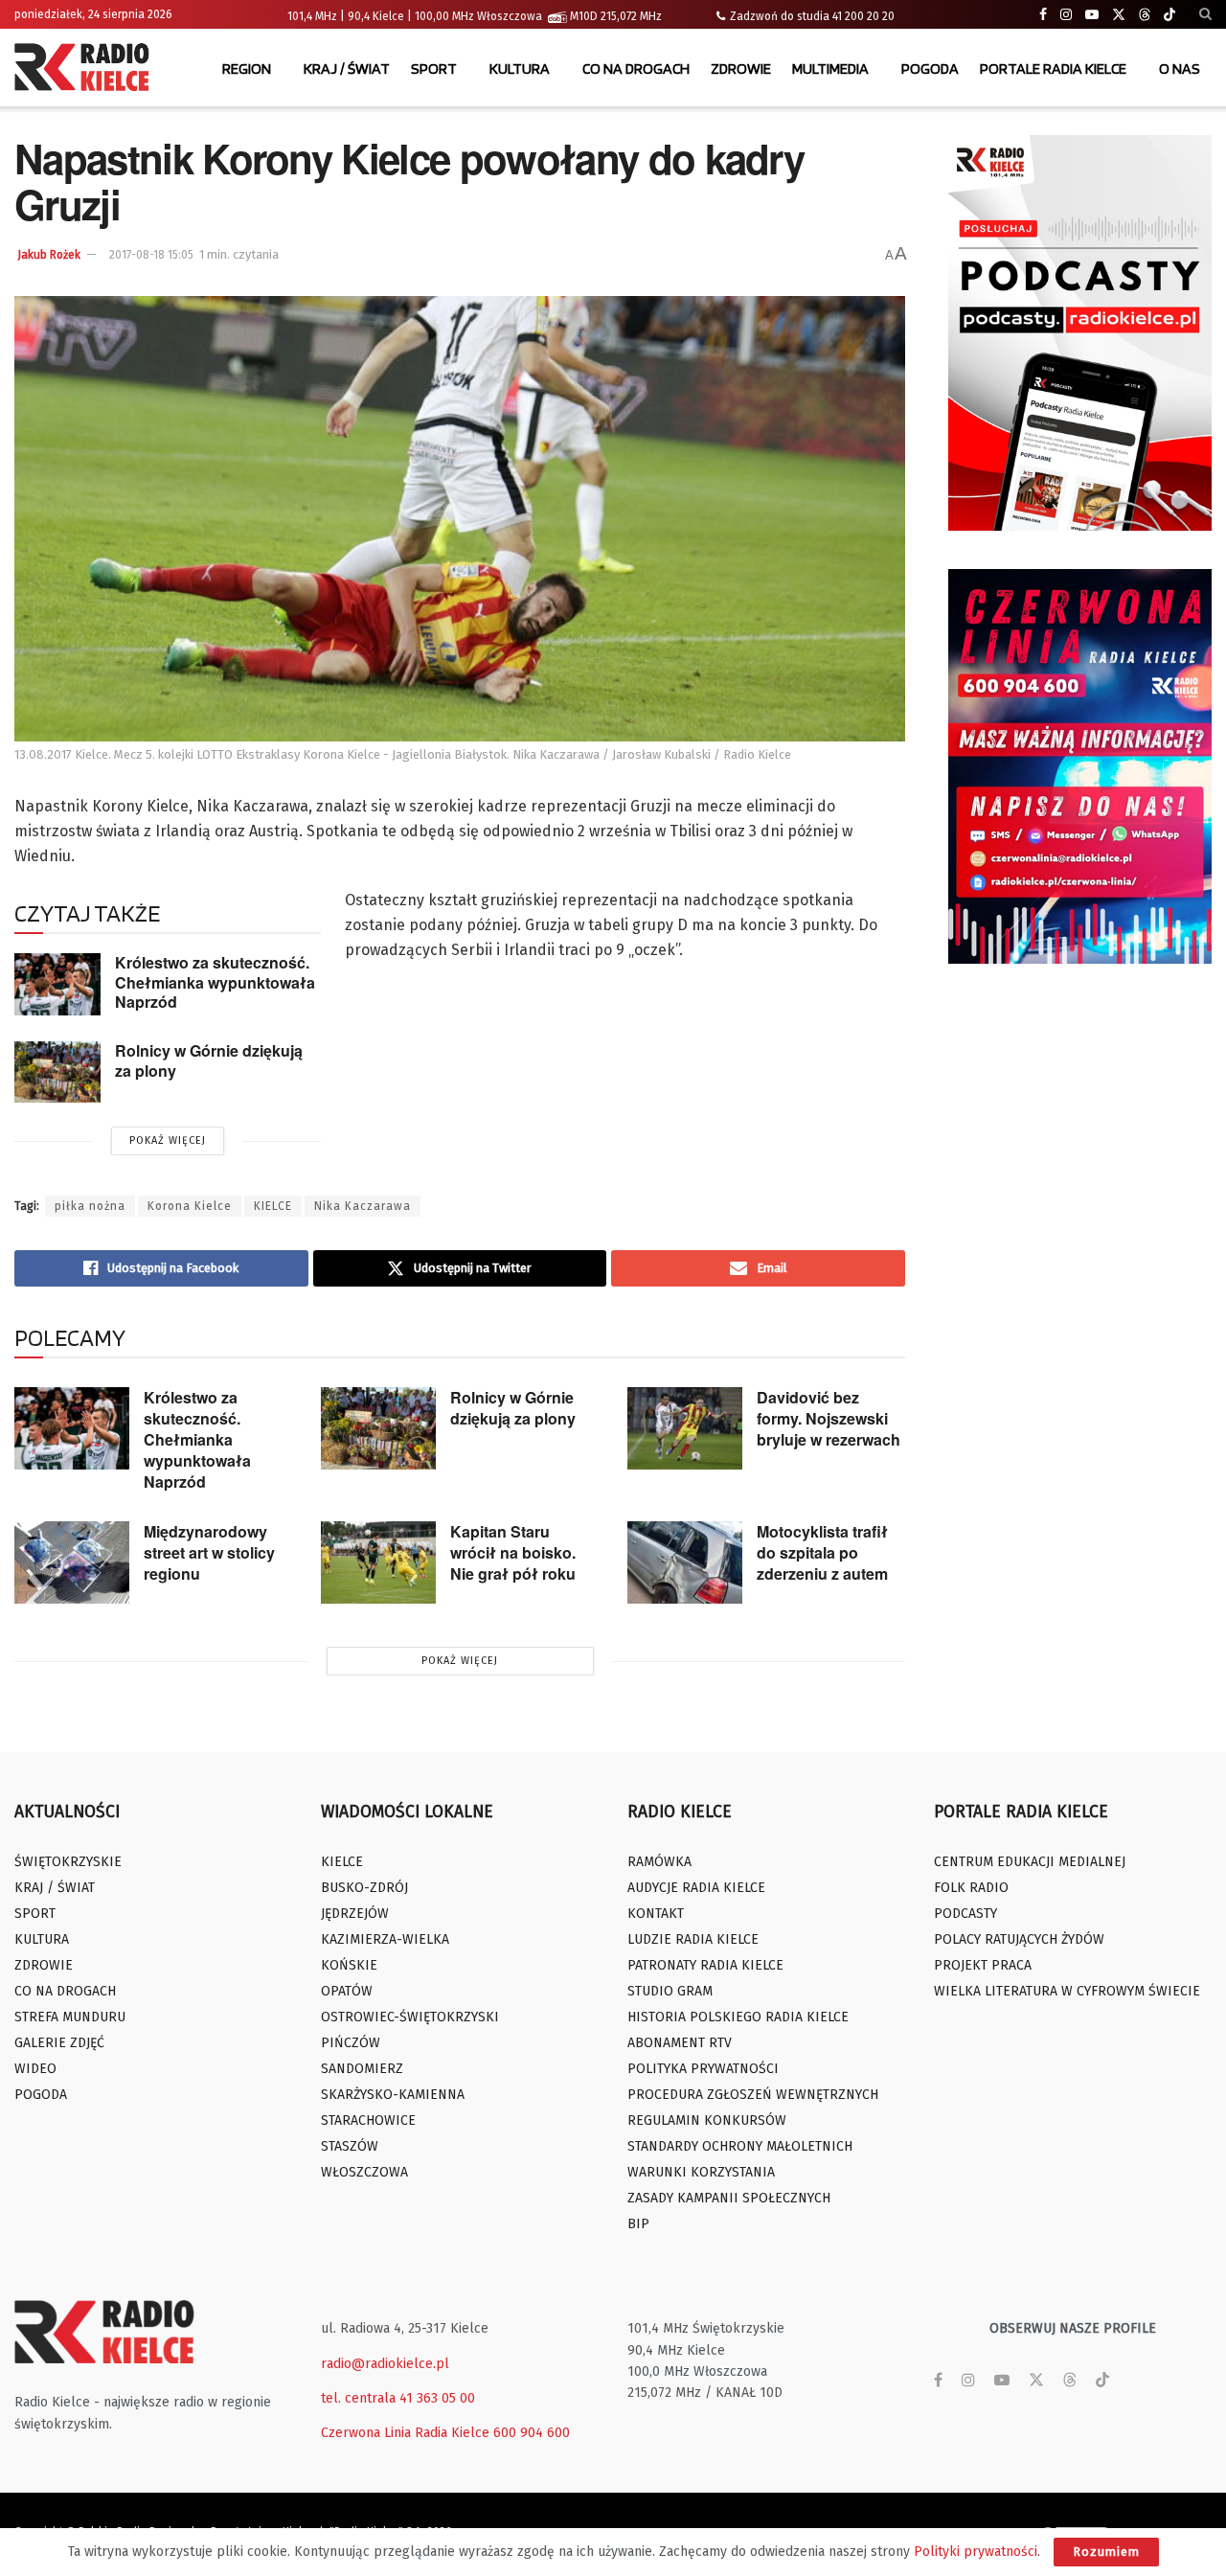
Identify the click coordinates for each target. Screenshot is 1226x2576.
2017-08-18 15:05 (151, 255)
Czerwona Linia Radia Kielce (405, 2433)
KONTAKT (656, 1914)
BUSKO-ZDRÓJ (364, 1888)
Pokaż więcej (168, 1140)
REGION (247, 68)
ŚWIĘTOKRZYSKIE (68, 1862)
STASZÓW (350, 2146)
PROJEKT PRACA (983, 1965)
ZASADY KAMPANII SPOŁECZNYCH (729, 2198)
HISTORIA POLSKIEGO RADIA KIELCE (738, 2017)
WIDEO (35, 2069)
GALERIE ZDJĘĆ (59, 2043)
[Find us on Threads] (1145, 15)
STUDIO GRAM (670, 1991)
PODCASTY (965, 1914)
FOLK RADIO (971, 1888)
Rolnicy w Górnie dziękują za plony (209, 1060)
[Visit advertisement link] (1080, 333)
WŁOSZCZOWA (364, 2172)
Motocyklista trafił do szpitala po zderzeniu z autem (822, 1552)
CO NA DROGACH (636, 68)
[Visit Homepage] (86, 69)
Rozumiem (1106, 2552)
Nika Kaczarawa (363, 1206)
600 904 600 (532, 2433)
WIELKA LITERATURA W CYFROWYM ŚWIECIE (1067, 1991)
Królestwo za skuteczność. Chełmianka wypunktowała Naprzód (215, 982)
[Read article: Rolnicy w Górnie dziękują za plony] (57, 1072)
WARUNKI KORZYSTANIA (701, 2172)
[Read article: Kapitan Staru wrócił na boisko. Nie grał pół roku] (378, 1562)
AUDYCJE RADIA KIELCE (696, 1888)
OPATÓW (347, 1991)
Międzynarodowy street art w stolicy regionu (209, 1552)
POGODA (930, 68)
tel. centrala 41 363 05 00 (398, 2398)
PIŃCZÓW (351, 2043)
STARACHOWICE (368, 2120)
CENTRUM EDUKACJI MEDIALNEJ (1030, 1862)
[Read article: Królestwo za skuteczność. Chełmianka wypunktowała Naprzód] (57, 984)
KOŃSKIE (349, 1965)
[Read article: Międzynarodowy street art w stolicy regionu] (72, 1562)
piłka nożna (90, 1206)
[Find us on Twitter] (1119, 15)
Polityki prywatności (976, 2552)
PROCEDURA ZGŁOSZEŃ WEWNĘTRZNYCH (753, 2095)
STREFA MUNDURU (70, 2017)
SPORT (434, 68)
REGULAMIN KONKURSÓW (707, 2120)
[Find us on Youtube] (1092, 15)
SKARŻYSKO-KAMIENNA (393, 2095)
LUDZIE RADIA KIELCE (693, 1939)
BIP (638, 2224)
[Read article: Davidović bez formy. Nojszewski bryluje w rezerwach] (685, 1428)
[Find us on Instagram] (1066, 15)
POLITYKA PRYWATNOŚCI (703, 2069)
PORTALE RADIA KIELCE (1053, 68)
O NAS (1180, 68)
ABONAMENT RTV (680, 2043)
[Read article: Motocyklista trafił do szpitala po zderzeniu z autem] (685, 1562)
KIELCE (273, 1206)
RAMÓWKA (659, 1862)
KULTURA (520, 68)
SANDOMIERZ (362, 2069)
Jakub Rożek (49, 255)
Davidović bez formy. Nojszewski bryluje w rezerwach (829, 1418)
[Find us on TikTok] (1169, 15)
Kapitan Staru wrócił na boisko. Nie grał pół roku (513, 1552)
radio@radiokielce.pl (385, 2364)
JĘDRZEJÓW (355, 1914)
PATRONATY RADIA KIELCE (705, 1965)
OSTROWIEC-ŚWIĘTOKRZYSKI (410, 2017)
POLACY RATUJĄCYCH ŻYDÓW (1019, 1939)
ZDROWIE (741, 68)
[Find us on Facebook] (1043, 15)
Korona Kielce (190, 1206)
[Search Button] (1205, 14)
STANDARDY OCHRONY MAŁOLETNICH (740, 2146)
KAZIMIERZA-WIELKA (385, 1939)
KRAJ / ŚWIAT (347, 68)
